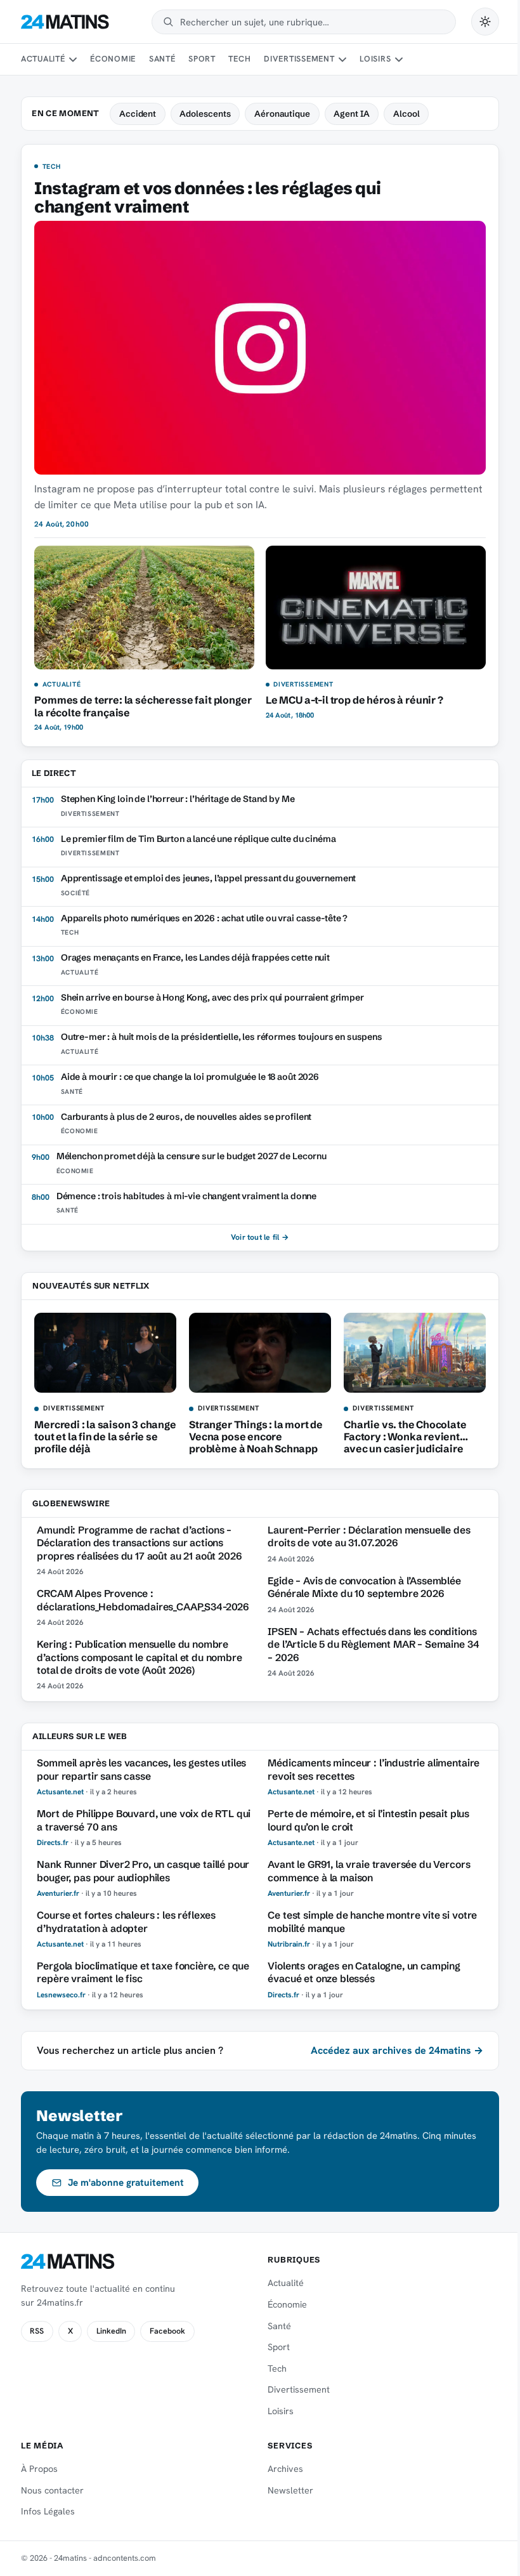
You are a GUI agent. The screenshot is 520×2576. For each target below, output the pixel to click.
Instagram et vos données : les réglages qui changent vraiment (207, 197)
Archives (285, 2469)
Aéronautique (282, 114)
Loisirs (375, 59)
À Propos (39, 2469)
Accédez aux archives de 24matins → (397, 2050)
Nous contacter (52, 2490)
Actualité (43, 59)
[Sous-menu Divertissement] (342, 60)
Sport (202, 59)
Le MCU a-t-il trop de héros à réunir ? (354, 700)
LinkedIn (111, 2331)
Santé (162, 59)
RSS (37, 2331)
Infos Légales (48, 2511)
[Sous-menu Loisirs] (399, 60)
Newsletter (290, 2490)
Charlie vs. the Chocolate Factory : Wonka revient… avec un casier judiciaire (406, 1436)
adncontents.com (125, 2558)
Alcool (406, 114)
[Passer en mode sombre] (485, 22)
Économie (113, 59)
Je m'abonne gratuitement (126, 2183)
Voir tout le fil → (260, 1237)
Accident (138, 114)
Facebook (167, 2331)
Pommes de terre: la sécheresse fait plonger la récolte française (143, 706)
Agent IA (351, 114)
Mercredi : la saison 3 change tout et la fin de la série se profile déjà (105, 1436)
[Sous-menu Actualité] (73, 60)
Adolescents (205, 114)
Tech (239, 59)
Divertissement (299, 59)
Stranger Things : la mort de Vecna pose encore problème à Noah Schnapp (256, 1436)
